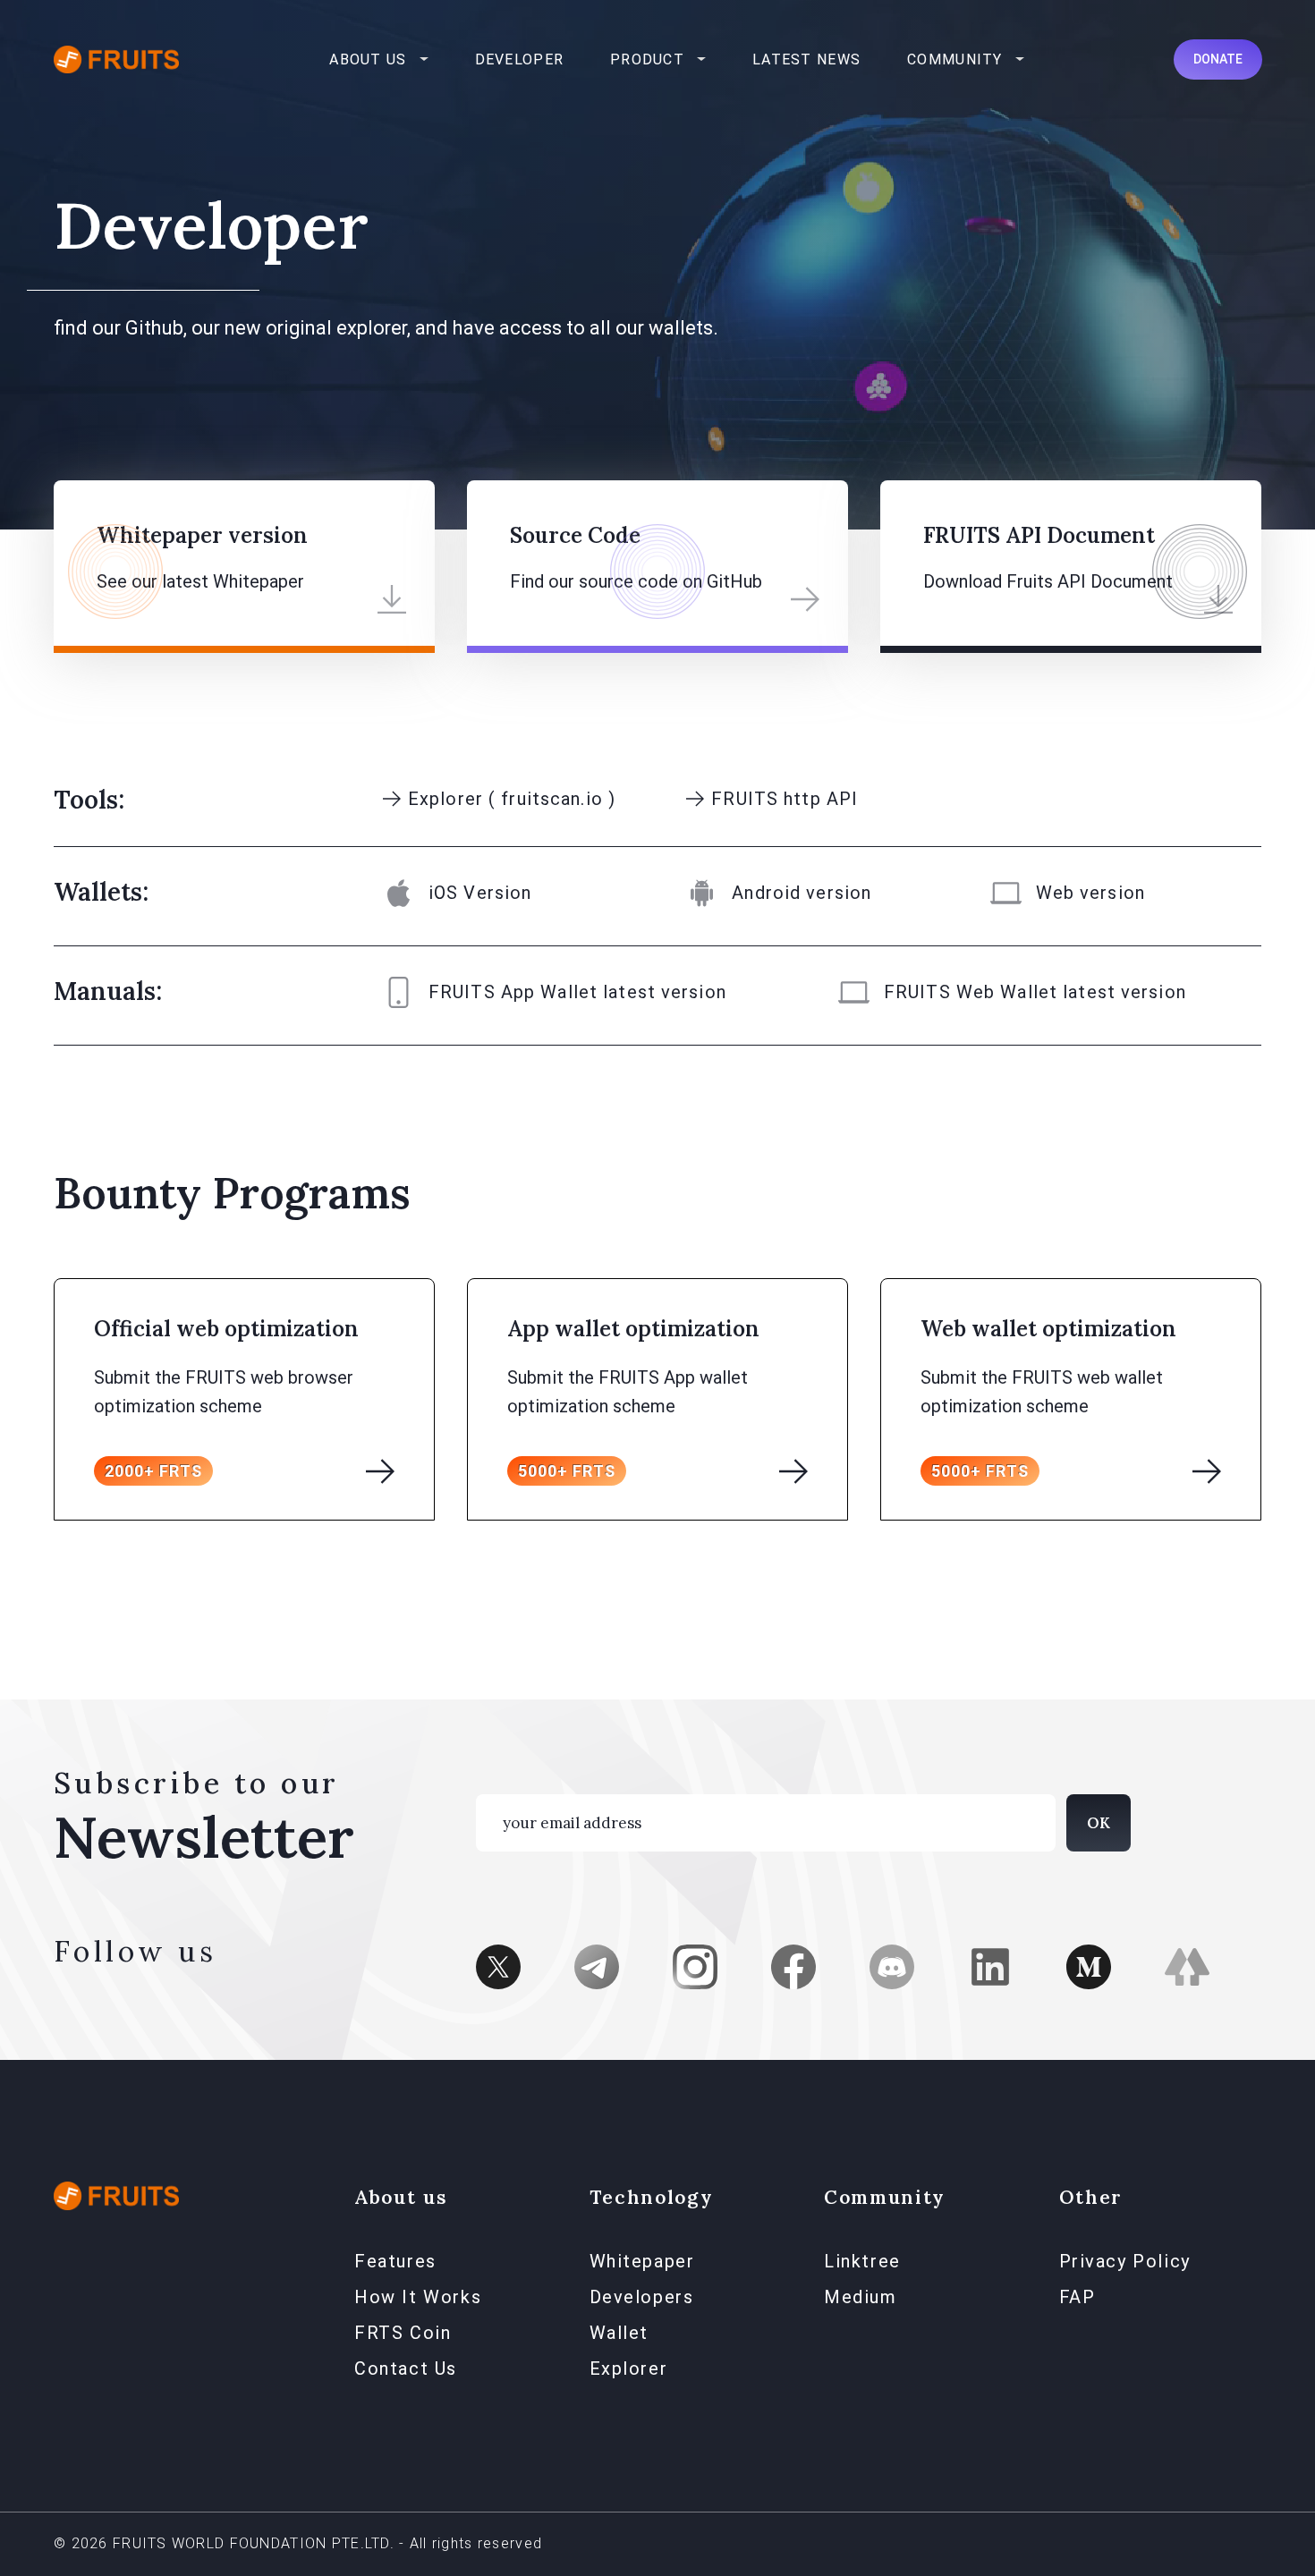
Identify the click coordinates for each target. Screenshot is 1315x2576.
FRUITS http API (785, 799)
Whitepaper (642, 2261)
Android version (802, 893)
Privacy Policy (1125, 2261)
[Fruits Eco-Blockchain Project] (116, 2195)
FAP (1077, 2297)
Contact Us (406, 2368)
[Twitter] (498, 1964)
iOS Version (480, 893)
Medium (861, 2297)
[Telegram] (597, 1964)
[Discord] (892, 1964)
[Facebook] (793, 1964)
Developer (520, 59)
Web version (1090, 893)
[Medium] (1089, 1964)
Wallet (619, 2333)
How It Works (418, 2297)
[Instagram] (695, 1964)
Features (395, 2261)
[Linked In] (990, 1964)
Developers (642, 2297)
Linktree (862, 2261)
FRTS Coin (403, 2333)
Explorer (629, 2368)
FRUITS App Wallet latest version (577, 992)
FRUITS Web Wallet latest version (1035, 992)
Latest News (806, 59)
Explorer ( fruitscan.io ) (512, 799)
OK (1099, 1823)
